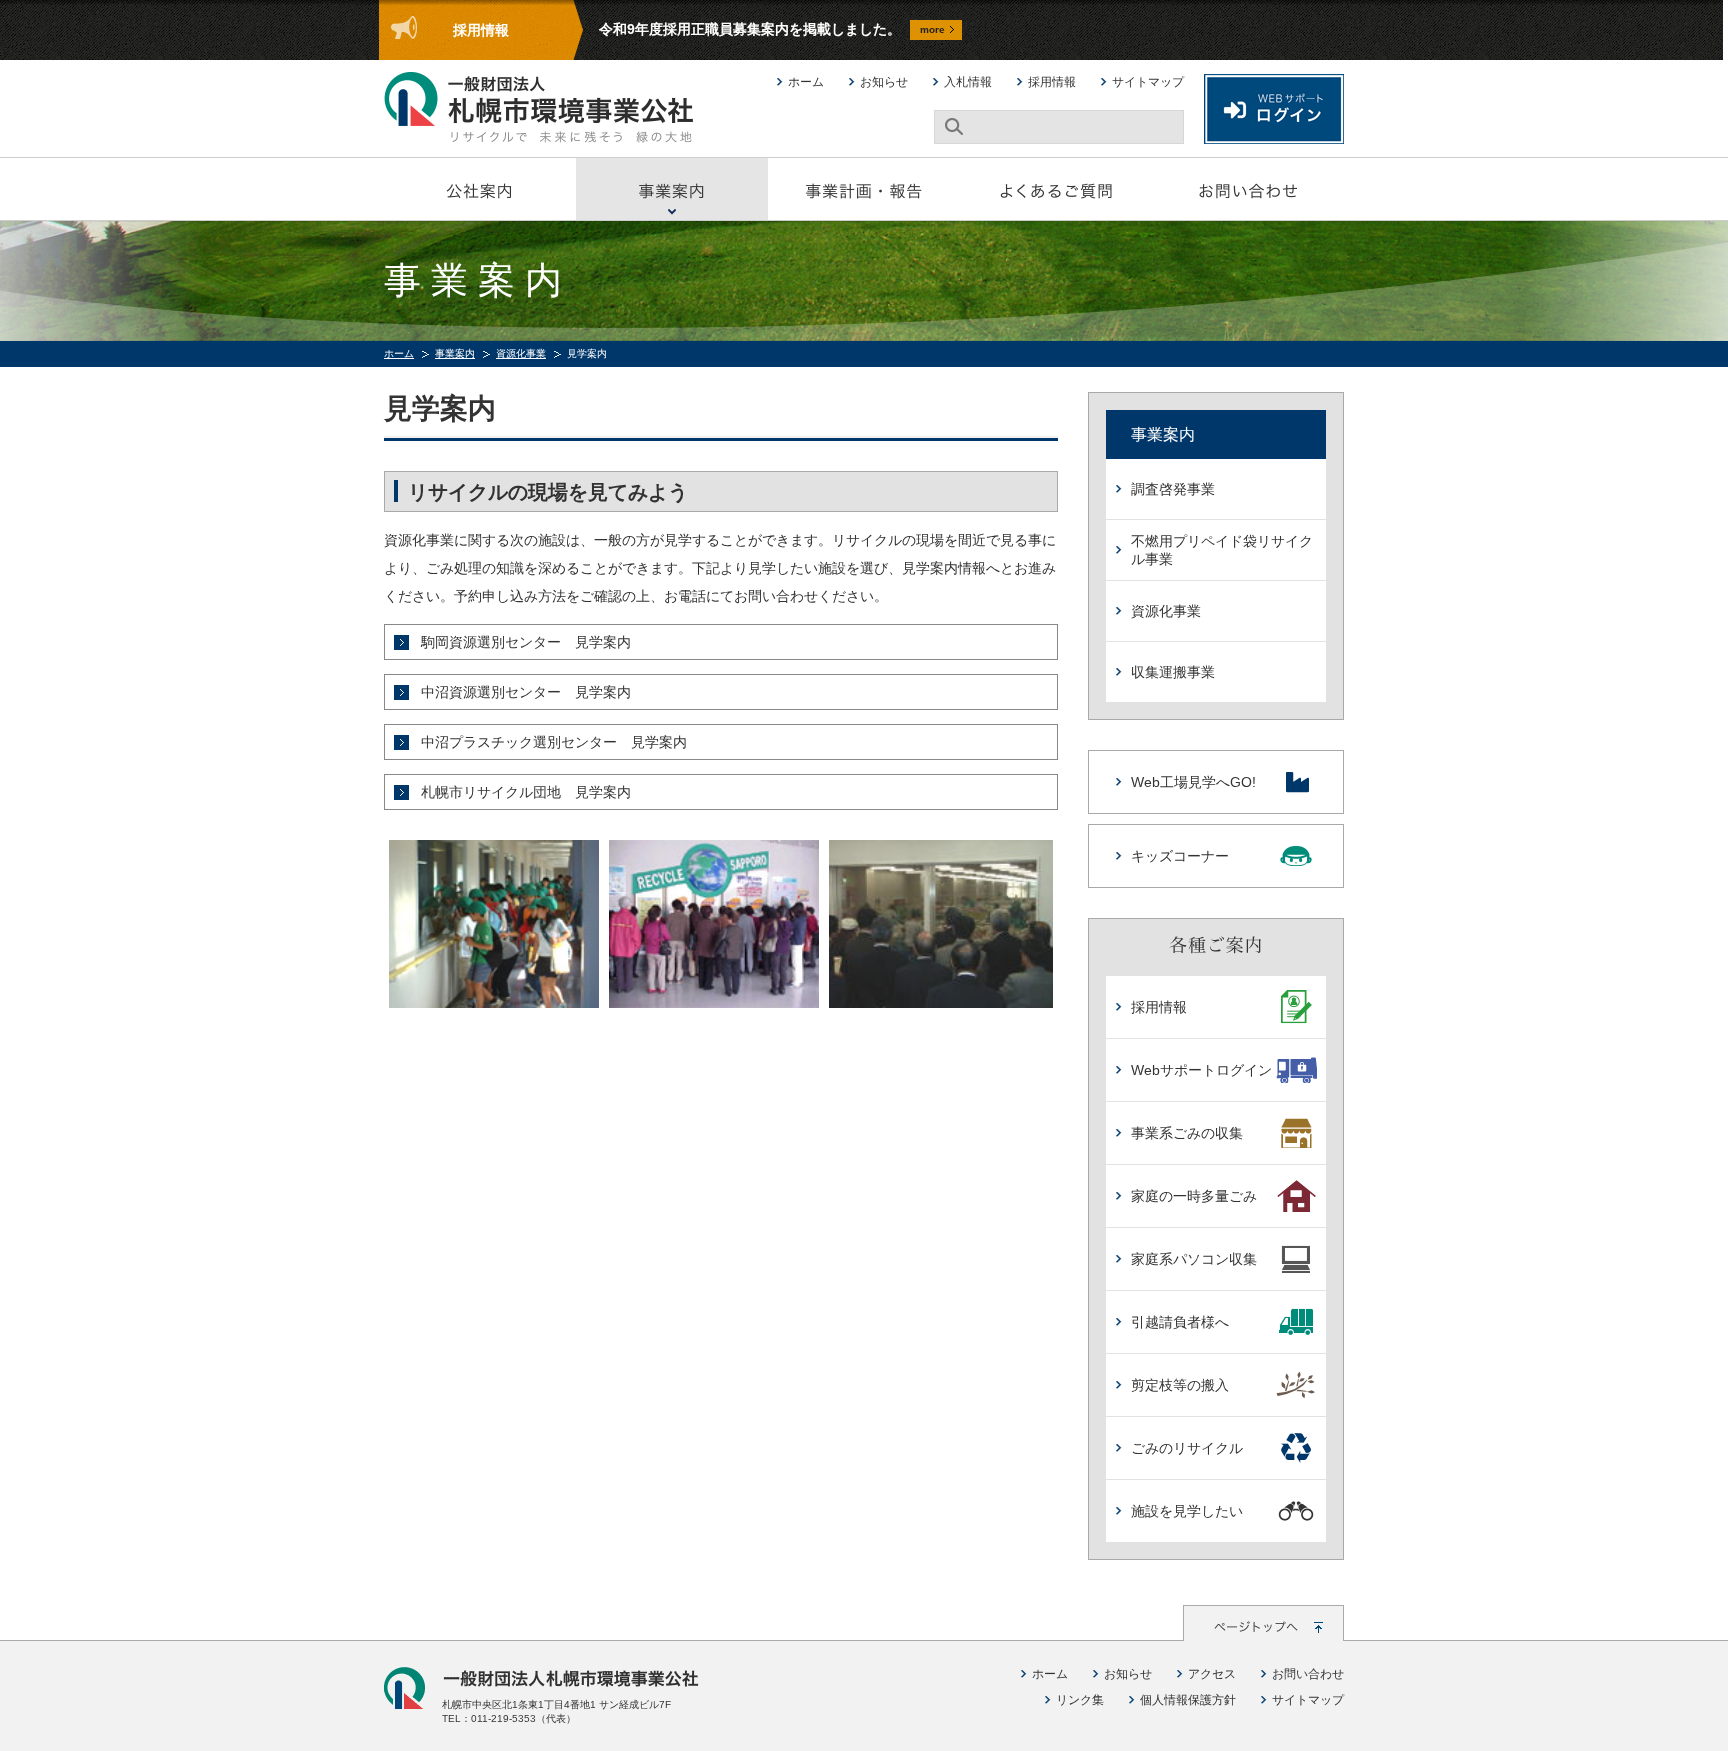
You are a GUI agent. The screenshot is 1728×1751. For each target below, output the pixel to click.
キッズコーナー (1180, 856)
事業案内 (672, 189)
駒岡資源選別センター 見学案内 (526, 642)
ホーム (806, 82)
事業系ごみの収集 (1187, 1133)
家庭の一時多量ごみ (1194, 1196)
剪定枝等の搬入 (1180, 1385)
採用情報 (1052, 82)
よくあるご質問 (1056, 189)
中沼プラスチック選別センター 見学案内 (554, 742)
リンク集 (1080, 1700)
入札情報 (968, 82)
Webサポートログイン (1201, 1070)
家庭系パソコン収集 (1194, 1259)
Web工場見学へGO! (1193, 782)
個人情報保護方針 (1188, 1700)
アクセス (1212, 1674)
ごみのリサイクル (1187, 1448)
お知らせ (884, 82)
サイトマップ (1148, 82)
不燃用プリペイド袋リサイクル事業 (1222, 550)
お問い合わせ (1248, 189)
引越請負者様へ (1180, 1322)
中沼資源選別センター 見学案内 (526, 692)
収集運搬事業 (1173, 672)
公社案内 (480, 189)
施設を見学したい (1187, 1511)
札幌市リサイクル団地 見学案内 (526, 792)
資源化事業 (521, 353)
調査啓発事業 (1173, 489)
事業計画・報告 (864, 189)
